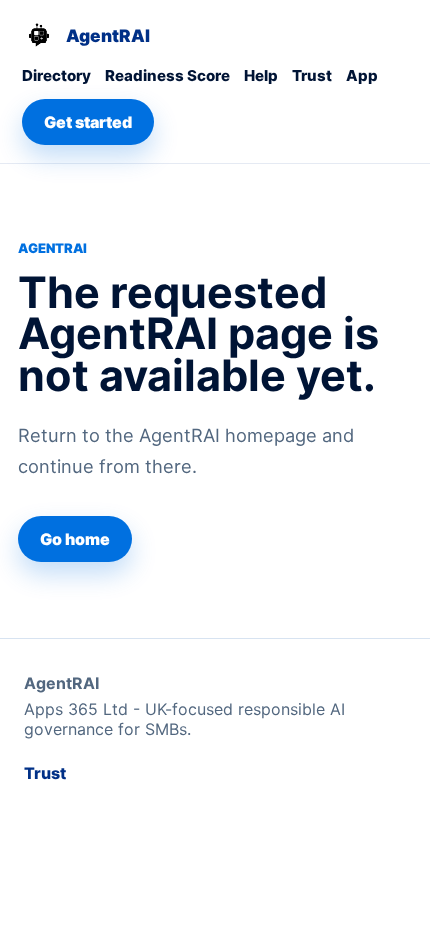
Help (261, 75)
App (362, 75)
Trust (312, 75)
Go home (75, 539)
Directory (56, 75)
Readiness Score (167, 75)
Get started (88, 122)
